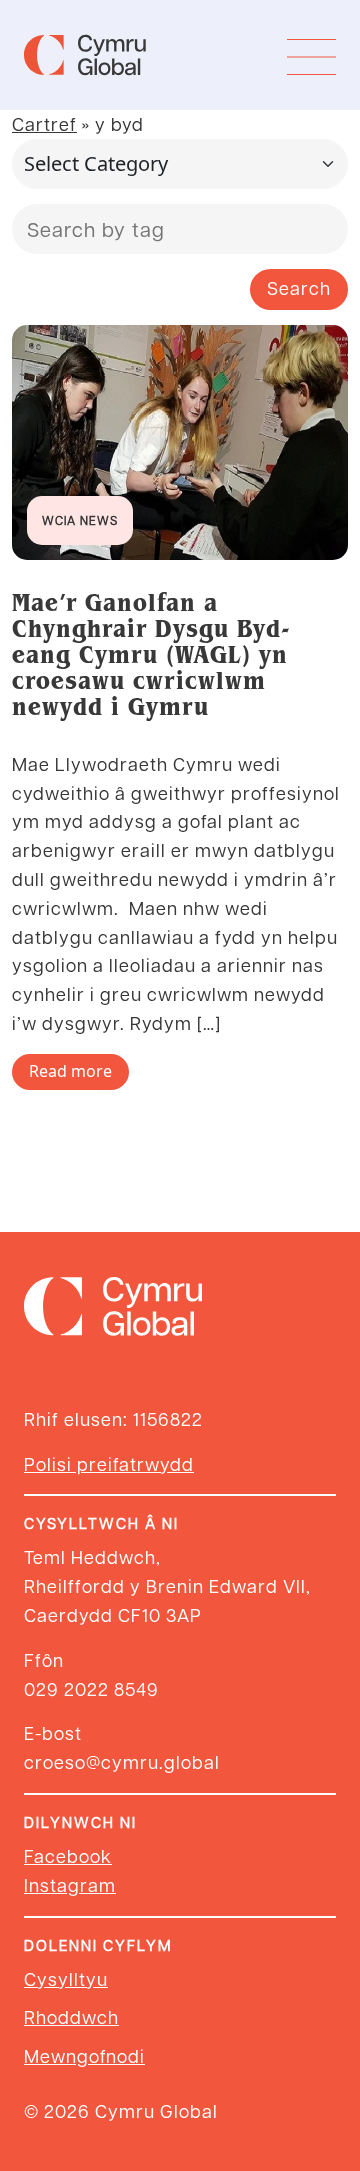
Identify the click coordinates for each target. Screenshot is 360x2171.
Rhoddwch (71, 2016)
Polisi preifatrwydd (109, 1463)
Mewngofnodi (84, 2055)
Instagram (70, 1884)
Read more (70, 1071)
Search (299, 287)
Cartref (44, 123)
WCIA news (80, 520)
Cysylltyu (66, 1978)
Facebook (68, 1855)
